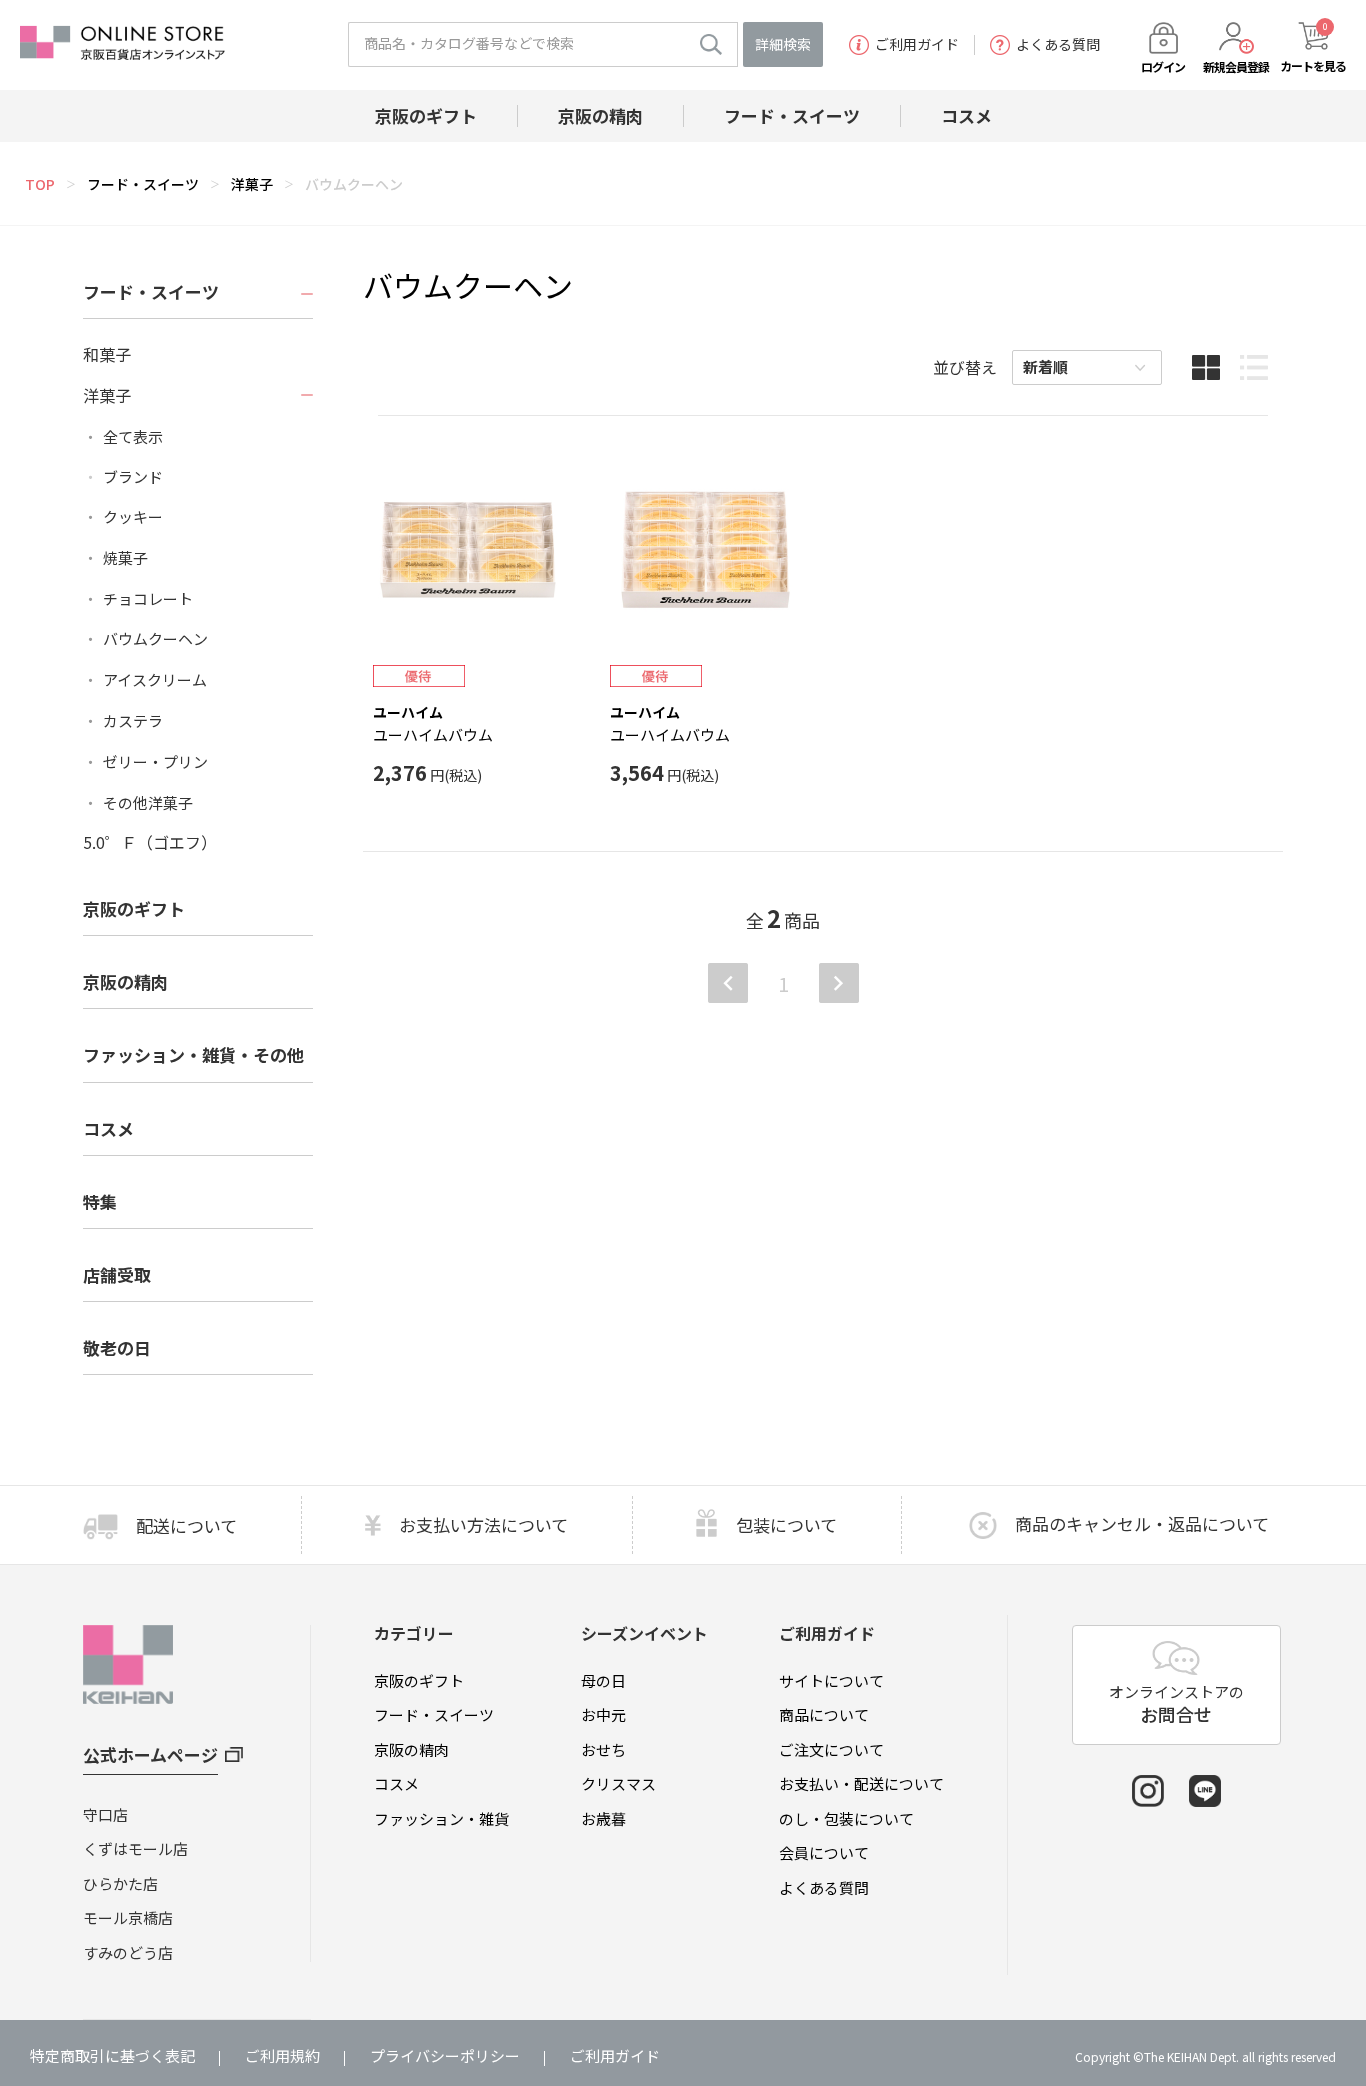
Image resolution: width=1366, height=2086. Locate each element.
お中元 (603, 1714)
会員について (824, 1852)
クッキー (133, 517)
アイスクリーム (155, 680)
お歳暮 (603, 1818)
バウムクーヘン (354, 184)
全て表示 (133, 437)
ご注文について (831, 1749)
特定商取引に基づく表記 (112, 2055)
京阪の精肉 (125, 981)
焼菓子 (125, 558)
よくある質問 (1058, 45)
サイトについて (831, 1680)
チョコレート (148, 599)
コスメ (396, 1783)
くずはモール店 (135, 1848)
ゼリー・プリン (155, 762)
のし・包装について (846, 1818)
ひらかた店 (120, 1883)
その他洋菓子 (148, 803)
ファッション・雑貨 (441, 1818)
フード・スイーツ (143, 184)
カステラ (133, 721)
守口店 (105, 1814)
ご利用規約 (282, 2055)
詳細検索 (783, 44)
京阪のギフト (419, 1680)
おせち (603, 1749)
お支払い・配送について (861, 1783)
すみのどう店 (128, 1952)
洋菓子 (252, 184)
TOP (40, 184)
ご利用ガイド (917, 45)
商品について (824, 1714)
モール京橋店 (128, 1917)
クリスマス (618, 1783)
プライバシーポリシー (445, 2055)
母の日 (603, 1680)
